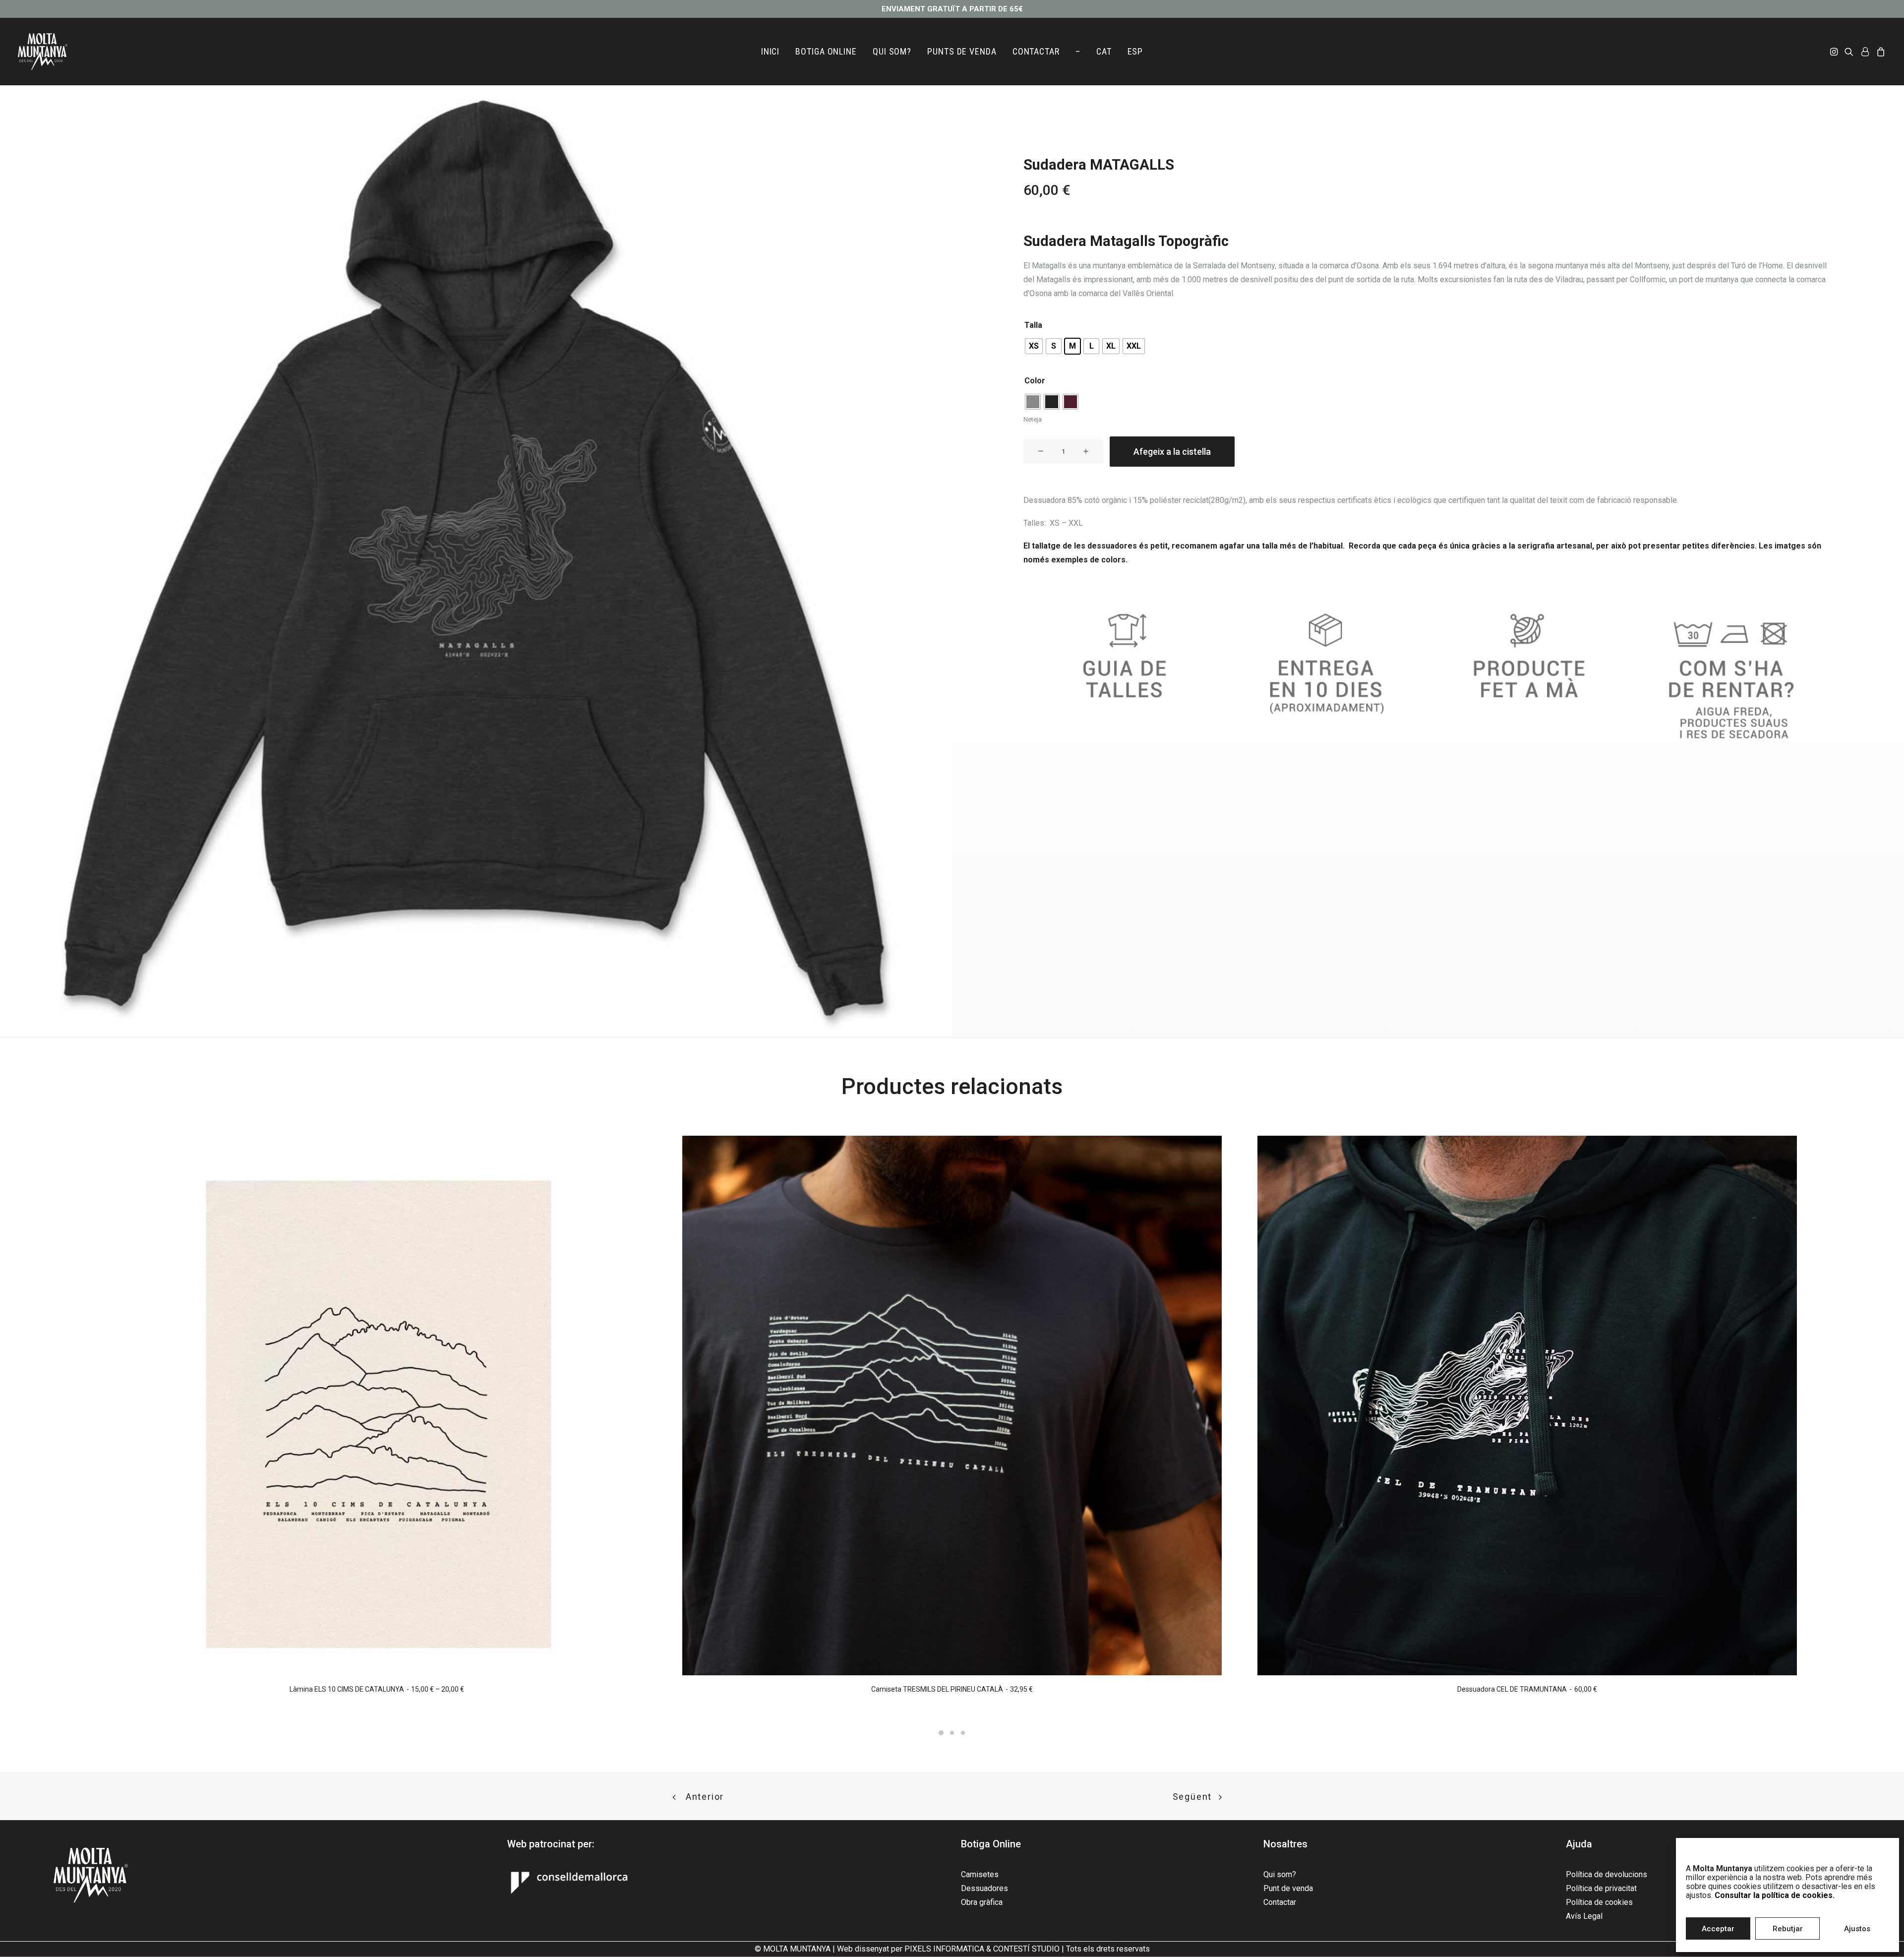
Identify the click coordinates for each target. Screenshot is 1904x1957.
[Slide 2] (952, 1733)
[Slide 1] (941, 1733)
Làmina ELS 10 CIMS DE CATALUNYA (377, 1689)
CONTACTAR (1036, 51)
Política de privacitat (1601, 1888)
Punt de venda (1288, 1888)
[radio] (1034, 346)
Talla (1033, 325)
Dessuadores (984, 1888)
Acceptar (1718, 1929)
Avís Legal (1584, 1916)
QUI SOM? (892, 51)
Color (1035, 381)
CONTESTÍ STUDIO (1026, 1949)
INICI (771, 51)
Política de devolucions (1606, 1874)
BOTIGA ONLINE (826, 51)
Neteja (1033, 419)
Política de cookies (1599, 1902)
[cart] (1879, 52)
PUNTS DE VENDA (962, 51)
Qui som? (1280, 1874)
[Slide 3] (963, 1733)
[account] (1865, 52)
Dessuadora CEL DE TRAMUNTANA (1527, 1689)
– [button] (1078, 51)
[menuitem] (771, 52)
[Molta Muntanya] (43, 52)
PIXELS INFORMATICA (944, 1949)
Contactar (1280, 1902)
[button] (1835, 52)
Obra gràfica (982, 1902)
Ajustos (1857, 1929)
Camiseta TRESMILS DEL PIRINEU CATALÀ (952, 1689)
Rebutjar (1788, 1929)
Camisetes (980, 1874)
